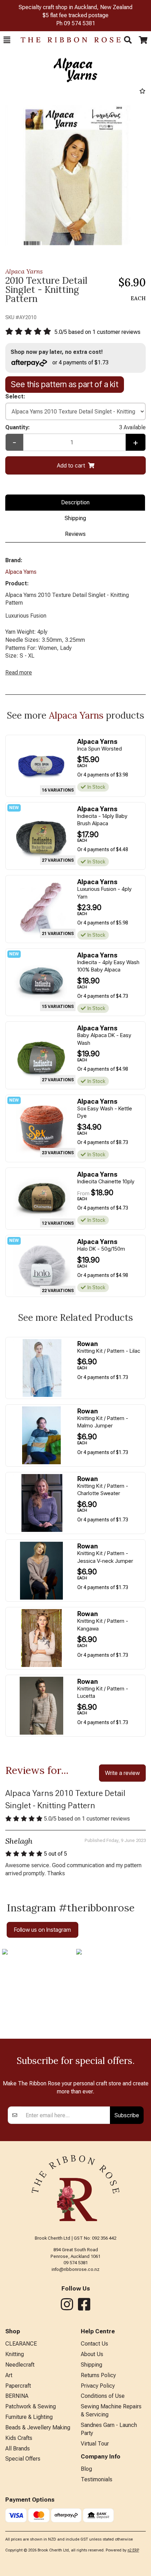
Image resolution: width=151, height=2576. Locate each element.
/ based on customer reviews (97, 332)
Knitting (15, 2354)
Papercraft (18, 2386)
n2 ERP (133, 2550)
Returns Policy (98, 2375)
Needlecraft (20, 2365)
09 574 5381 (80, 23)
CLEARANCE (21, 2344)
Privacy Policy (98, 2386)
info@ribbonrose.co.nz (75, 2269)
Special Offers (23, 2459)
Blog (86, 2469)
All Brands (18, 2449)
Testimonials (97, 2479)
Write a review (122, 1773)
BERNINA (17, 2396)
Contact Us (94, 2344)
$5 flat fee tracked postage (75, 15)
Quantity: (75, 427)
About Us (92, 2354)
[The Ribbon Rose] (67, 40)
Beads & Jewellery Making (38, 2427)
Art (9, 2375)
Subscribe (127, 2115)
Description (75, 502)
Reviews (75, 534)
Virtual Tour (95, 2444)
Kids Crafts (19, 2438)
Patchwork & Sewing (31, 2406)
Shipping (75, 518)
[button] (7, 40)
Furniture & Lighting (29, 2417)
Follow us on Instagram (42, 1930)
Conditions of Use (103, 2396)
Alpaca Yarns (24, 271)
